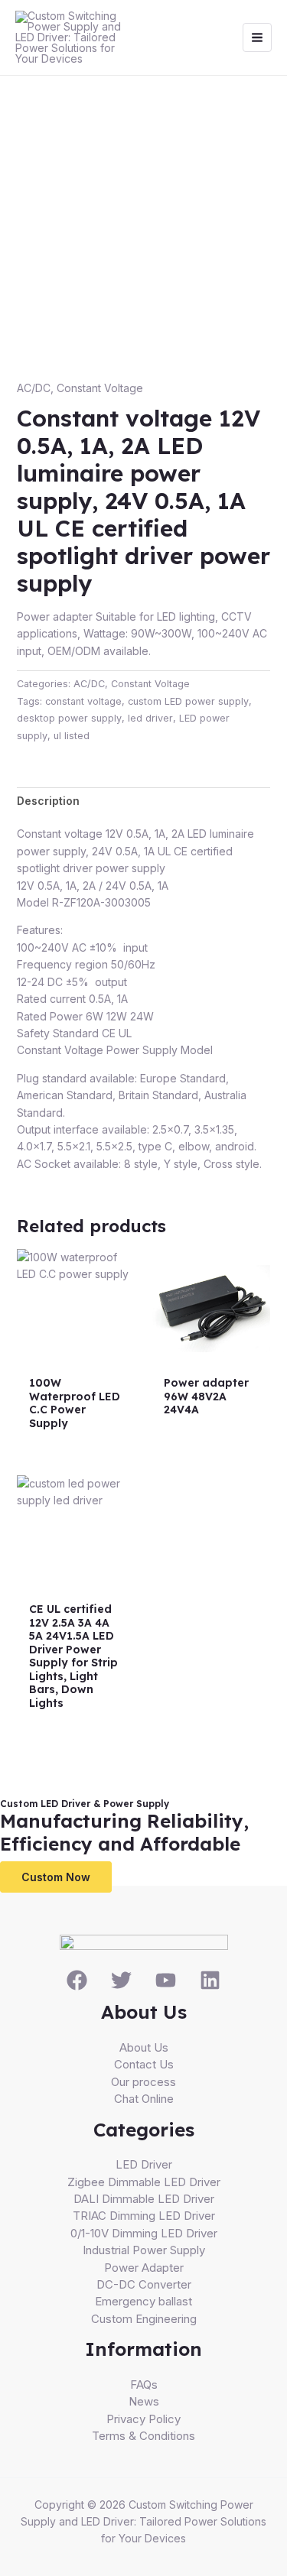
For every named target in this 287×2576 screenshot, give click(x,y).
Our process (143, 2082)
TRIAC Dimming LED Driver (144, 2216)
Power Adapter (144, 2268)
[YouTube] (166, 1980)
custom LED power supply (188, 701)
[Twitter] (121, 1980)
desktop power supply (69, 718)
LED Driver (144, 2164)
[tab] (144, 801)
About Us (144, 2047)
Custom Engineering (144, 2319)
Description (48, 801)
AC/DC (34, 388)
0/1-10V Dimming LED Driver (144, 2233)
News (144, 2401)
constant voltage (83, 701)
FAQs (144, 2385)
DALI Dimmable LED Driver (144, 2199)
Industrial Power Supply (144, 2250)
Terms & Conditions (143, 2436)
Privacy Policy (143, 2419)
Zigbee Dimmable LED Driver (144, 2182)
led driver (150, 718)
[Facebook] (77, 1980)
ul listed (72, 736)
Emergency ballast (143, 2301)
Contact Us (144, 2064)
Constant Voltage (100, 388)
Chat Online (144, 2099)
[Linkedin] (210, 1980)
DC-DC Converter (144, 2284)
